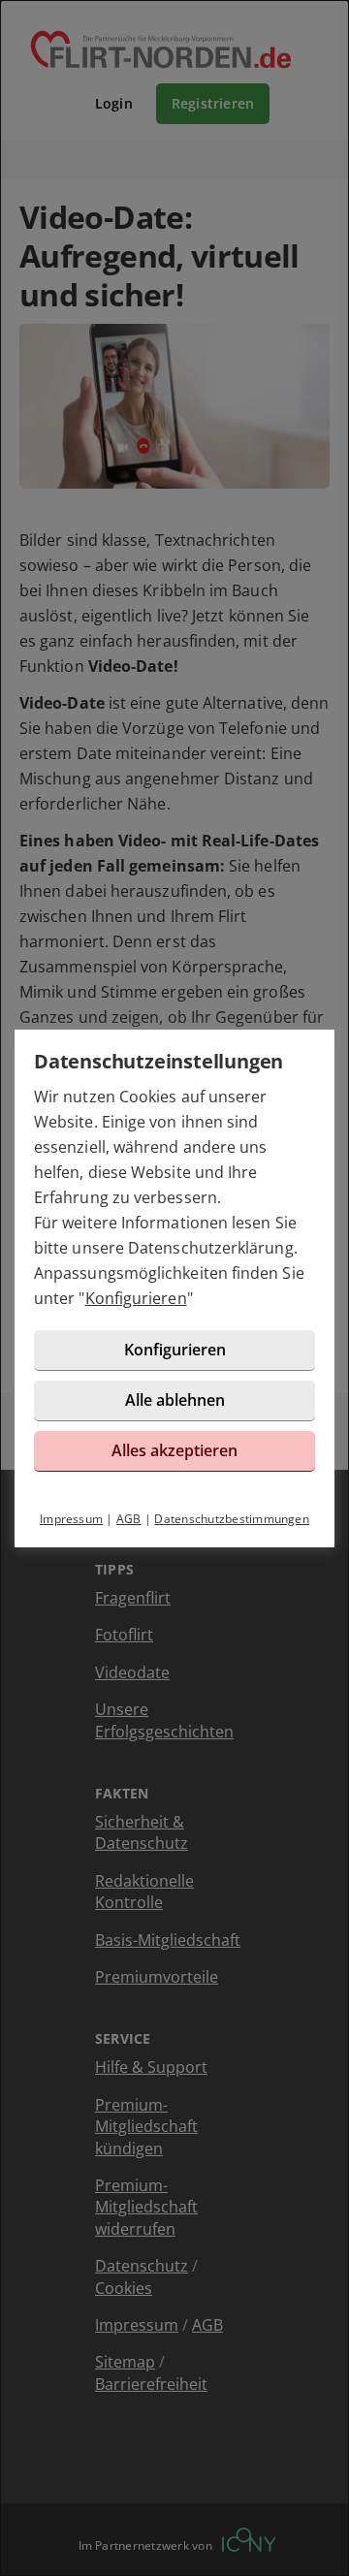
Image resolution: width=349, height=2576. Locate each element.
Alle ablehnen (175, 1400)
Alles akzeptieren (174, 1450)
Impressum (71, 1519)
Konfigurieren (136, 1298)
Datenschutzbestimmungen (232, 1519)
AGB (129, 1519)
